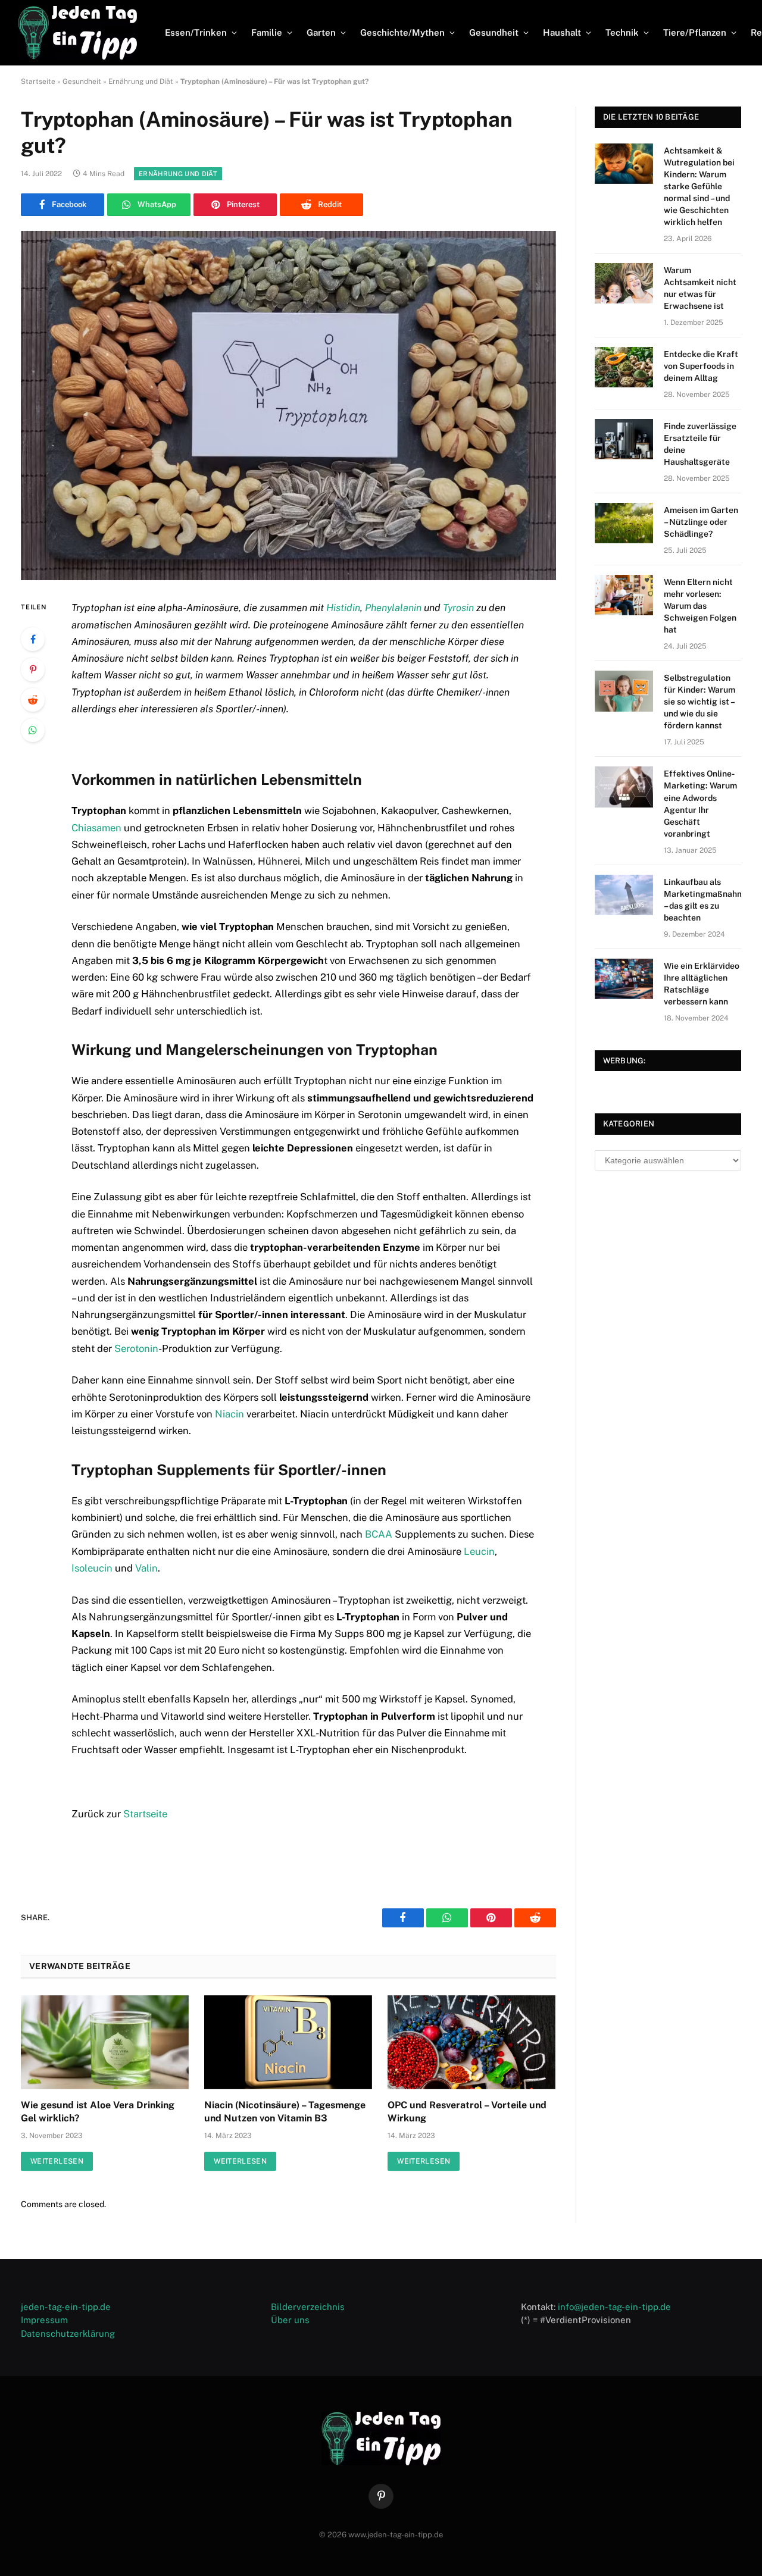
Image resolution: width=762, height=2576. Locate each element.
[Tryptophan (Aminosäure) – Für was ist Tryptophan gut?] (288, 406)
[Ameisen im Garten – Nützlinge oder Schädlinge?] (624, 523)
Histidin (343, 608)
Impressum (44, 2320)
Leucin (479, 1551)
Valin (146, 1568)
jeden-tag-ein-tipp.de (66, 2307)
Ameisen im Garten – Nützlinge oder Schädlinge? (701, 522)
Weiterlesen (57, 2161)
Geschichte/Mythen (402, 32)
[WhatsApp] (33, 730)
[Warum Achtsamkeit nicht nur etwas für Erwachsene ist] (624, 283)
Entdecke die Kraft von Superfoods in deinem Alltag (701, 366)
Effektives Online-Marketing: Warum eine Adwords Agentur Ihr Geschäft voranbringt (700, 803)
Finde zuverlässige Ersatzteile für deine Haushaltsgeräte (700, 444)
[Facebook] (33, 639)
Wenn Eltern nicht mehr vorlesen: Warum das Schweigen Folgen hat (700, 606)
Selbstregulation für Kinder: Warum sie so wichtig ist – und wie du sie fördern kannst (699, 702)
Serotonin (136, 1348)
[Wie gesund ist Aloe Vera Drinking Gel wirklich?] (105, 2043)
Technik (622, 32)
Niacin (229, 1414)
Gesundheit (494, 32)
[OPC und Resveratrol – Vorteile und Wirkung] (471, 2043)
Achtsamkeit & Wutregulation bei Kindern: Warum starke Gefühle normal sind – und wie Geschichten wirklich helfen (699, 186)
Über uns (290, 2320)
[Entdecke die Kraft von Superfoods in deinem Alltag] (624, 367)
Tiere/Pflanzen (695, 32)
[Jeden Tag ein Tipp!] (77, 33)
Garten (321, 32)
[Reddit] (33, 700)
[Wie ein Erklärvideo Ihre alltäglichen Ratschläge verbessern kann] (624, 979)
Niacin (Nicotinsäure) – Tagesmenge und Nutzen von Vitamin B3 (285, 2112)
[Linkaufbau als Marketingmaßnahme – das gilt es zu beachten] (624, 895)
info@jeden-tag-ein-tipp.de (614, 2307)
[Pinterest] (33, 669)
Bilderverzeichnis (308, 2307)
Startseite (38, 82)
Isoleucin (92, 1568)
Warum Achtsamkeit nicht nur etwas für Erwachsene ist (700, 288)
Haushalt (562, 32)
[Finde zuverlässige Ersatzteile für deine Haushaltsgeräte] (624, 439)
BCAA (379, 1534)
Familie (267, 32)
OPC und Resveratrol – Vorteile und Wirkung (467, 2112)
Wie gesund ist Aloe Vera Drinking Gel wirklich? (98, 2112)
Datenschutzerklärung (68, 2334)
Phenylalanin (393, 608)
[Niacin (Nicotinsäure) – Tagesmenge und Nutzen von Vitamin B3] (288, 2043)
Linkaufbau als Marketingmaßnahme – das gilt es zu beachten (706, 900)
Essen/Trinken (196, 32)
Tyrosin (458, 608)
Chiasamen (96, 828)
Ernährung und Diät (141, 82)
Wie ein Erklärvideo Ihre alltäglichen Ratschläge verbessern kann (702, 984)
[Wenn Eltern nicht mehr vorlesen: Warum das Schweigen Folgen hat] (624, 595)
